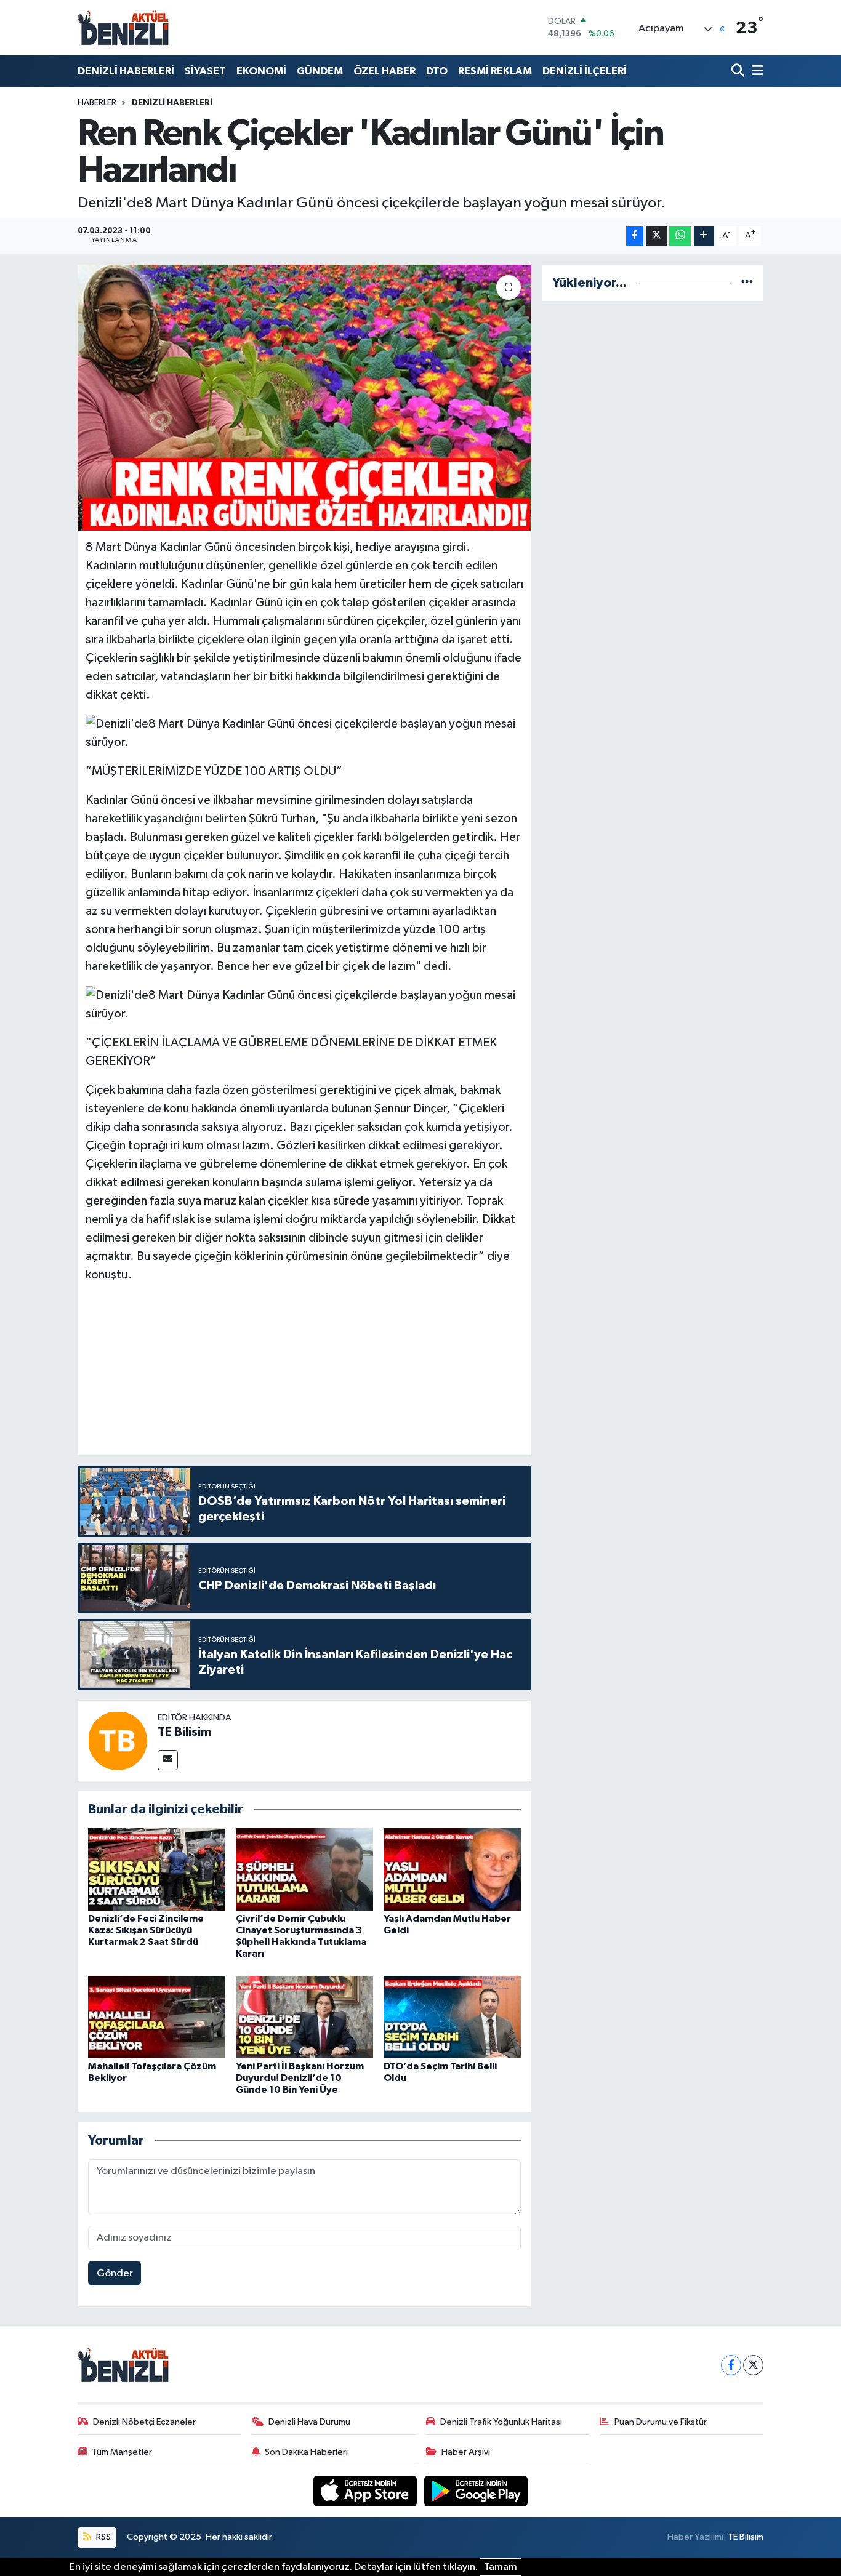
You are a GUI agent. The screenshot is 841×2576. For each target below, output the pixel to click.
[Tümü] (747, 283)
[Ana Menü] (755, 71)
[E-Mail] (168, 1760)
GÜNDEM (320, 71)
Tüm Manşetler (122, 2452)
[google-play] (476, 2491)
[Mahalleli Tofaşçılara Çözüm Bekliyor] (157, 2017)
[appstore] (366, 2491)
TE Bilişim (746, 2537)
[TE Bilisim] (118, 1740)
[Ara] (739, 71)
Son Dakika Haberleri (306, 2452)
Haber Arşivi (466, 2452)
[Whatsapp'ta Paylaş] (680, 236)
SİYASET (205, 71)
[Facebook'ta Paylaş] (635, 236)
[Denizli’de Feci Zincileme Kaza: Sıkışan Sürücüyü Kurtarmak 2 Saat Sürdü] (157, 1869)
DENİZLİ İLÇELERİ (585, 71)
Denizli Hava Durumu (309, 2422)
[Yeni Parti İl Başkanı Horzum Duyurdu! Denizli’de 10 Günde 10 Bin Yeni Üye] (304, 2017)
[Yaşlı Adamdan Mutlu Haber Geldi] (452, 1869)
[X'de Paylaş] (656, 236)
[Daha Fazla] (704, 236)
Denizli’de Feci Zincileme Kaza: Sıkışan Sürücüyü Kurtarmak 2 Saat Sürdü (146, 1930)
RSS (103, 2537)
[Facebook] (731, 2365)
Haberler (97, 103)
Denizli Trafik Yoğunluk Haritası (501, 2422)
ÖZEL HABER (384, 71)
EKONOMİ (261, 71)
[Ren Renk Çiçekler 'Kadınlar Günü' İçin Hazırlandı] (304, 398)
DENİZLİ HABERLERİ (126, 71)
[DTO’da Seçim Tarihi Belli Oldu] (452, 2017)
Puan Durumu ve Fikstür (661, 2422)
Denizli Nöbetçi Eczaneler (144, 2422)
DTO (437, 71)
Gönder (115, 2273)
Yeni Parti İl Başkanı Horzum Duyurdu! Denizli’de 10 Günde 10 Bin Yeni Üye (300, 2078)
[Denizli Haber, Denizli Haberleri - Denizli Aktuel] (124, 28)
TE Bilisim (184, 1732)
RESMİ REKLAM (495, 71)
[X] (753, 2365)
